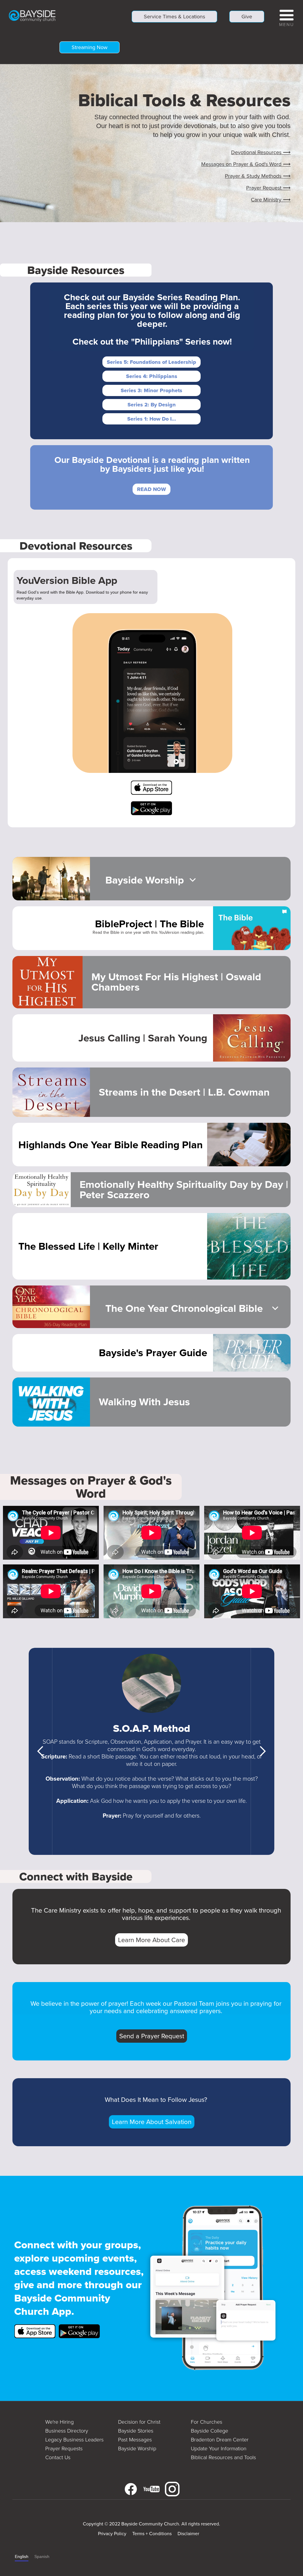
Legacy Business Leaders (74, 2440)
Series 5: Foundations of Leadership (151, 362)
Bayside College (209, 2431)
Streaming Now (90, 47)
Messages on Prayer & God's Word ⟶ (246, 164)
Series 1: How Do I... (152, 419)
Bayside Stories (136, 2431)
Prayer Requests (64, 2449)
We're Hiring (59, 2422)
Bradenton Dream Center (220, 2440)
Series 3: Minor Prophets (151, 390)
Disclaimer (188, 2534)
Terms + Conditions (152, 2534)
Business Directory (67, 2431)
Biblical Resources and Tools (223, 2457)
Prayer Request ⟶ (268, 188)
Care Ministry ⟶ (271, 200)
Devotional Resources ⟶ (261, 152)
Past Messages (135, 2440)
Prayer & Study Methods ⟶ (258, 176)
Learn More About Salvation (152, 2122)
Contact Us (58, 2457)
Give (247, 17)
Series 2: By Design (152, 405)
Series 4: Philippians (152, 376)
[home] (32, 15)
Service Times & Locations (174, 17)
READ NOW (151, 489)
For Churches (207, 2422)
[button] (287, 17)
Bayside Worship (137, 2449)
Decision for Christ (139, 2422)
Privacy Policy (112, 2534)
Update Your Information (219, 2449)
